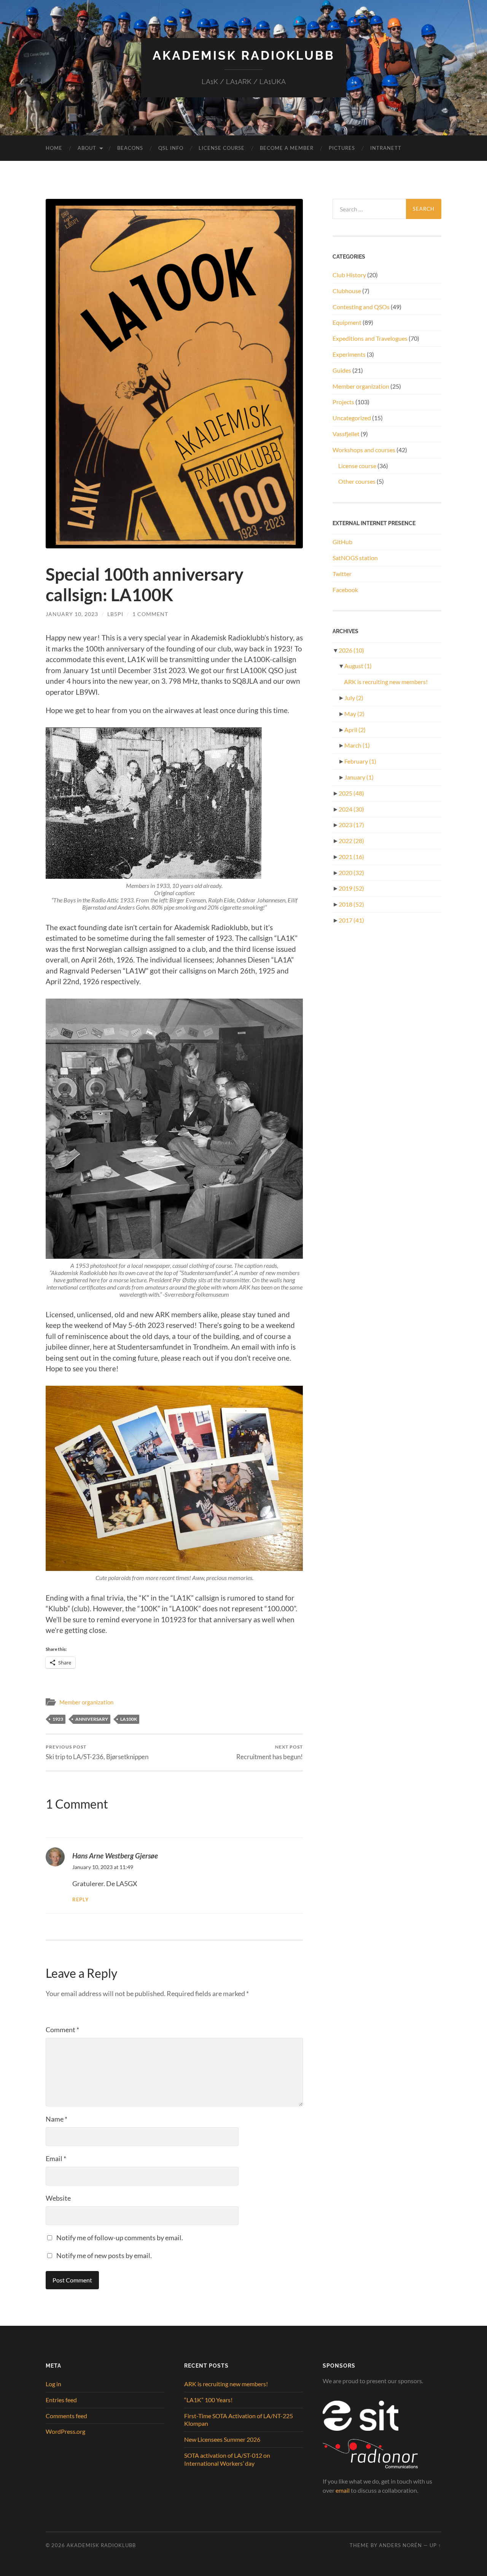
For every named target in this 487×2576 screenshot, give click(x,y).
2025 (351, 793)
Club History (349, 275)
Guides (342, 370)
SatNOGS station (355, 558)
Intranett (386, 148)
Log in (53, 2384)
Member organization (86, 1702)
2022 (351, 841)
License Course (222, 148)
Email (56, 2158)
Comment (62, 2030)
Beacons (130, 148)
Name (56, 2119)
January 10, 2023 (72, 614)
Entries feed (61, 2400)
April (355, 730)
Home (54, 148)
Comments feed (66, 2416)
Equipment (347, 322)
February (360, 761)
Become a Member (287, 148)
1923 (58, 1719)
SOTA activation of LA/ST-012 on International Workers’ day (227, 2459)
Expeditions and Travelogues (370, 338)
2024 (351, 809)
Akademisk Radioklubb (244, 55)
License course (357, 466)
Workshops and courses (364, 450)
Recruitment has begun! (270, 1752)
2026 (351, 650)
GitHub (342, 542)
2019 (351, 888)
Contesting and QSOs (361, 307)
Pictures (342, 148)
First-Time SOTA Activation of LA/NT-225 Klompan (239, 2420)
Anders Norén (400, 2545)
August (358, 666)
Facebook (345, 590)
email (343, 2490)
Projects (343, 402)
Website (58, 2198)
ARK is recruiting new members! (386, 682)
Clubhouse (347, 291)
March (357, 745)
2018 (351, 904)
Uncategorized (352, 418)
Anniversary (92, 1719)
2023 (351, 825)
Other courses (357, 481)
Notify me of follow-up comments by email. (120, 2238)
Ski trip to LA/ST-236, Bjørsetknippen (97, 1752)
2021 (351, 857)
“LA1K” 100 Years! (208, 2400)
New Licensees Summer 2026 (222, 2439)
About (87, 148)
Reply (81, 1900)
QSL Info (171, 148)
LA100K (129, 1719)
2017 (351, 920)
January (359, 777)
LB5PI (115, 614)
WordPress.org (65, 2431)
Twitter (342, 574)
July (354, 698)
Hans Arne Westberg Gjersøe (115, 1856)
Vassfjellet (346, 434)
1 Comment (150, 614)
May (354, 714)
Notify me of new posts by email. (104, 2255)
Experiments (349, 354)
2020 (351, 873)
